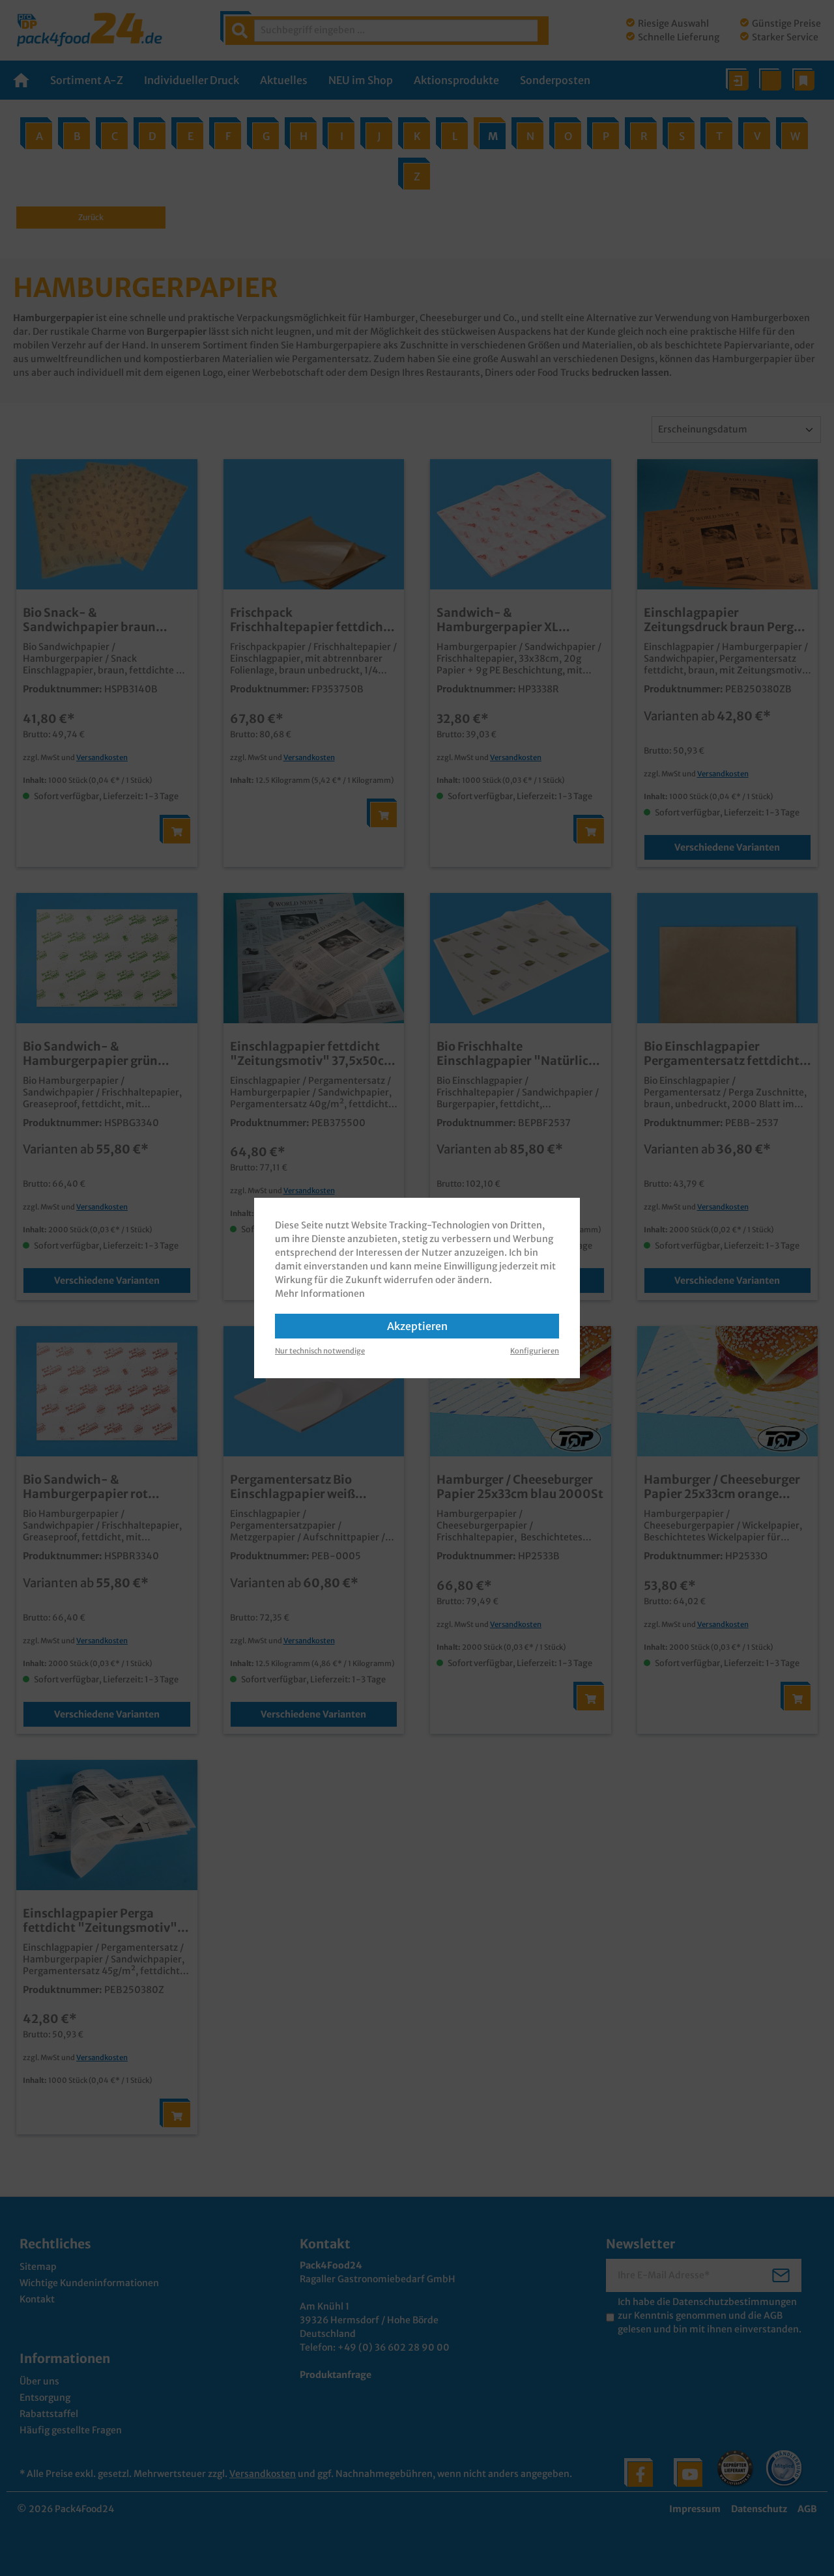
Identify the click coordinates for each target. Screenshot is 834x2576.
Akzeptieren (417, 1326)
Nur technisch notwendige (320, 1351)
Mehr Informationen (320, 1294)
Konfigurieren (535, 1351)
